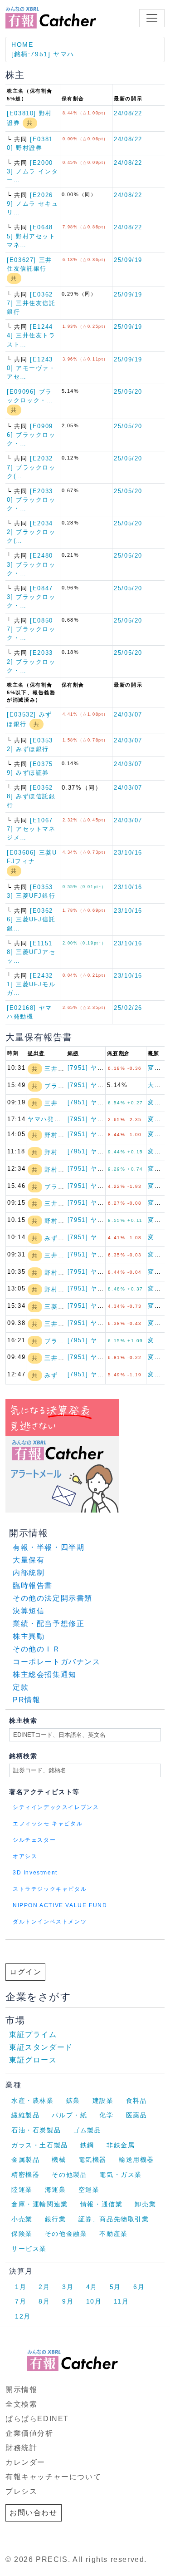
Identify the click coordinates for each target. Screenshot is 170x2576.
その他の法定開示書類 (53, 1598)
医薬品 (137, 2115)
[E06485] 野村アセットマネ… (31, 236)
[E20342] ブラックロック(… (31, 532)
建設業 (103, 2101)
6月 (139, 2287)
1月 (21, 2287)
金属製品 (25, 2160)
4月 (92, 2287)
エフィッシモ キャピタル (48, 1824)
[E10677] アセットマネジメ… (31, 829)
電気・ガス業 (121, 2175)
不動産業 (113, 2234)
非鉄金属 (121, 2145)
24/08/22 (128, 113)
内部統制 (29, 1573)
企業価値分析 (29, 2433)
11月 (121, 2301)
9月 (68, 2301)
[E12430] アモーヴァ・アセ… (31, 368)
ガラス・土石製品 (40, 2145)
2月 (44, 2287)
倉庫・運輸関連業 (40, 2204)
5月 (115, 2287)
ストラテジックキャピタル (50, 1889)
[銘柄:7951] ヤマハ (43, 54)
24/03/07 (128, 714)
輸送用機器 (136, 2160)
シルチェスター (34, 1840)
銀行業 (56, 2219)
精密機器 (25, 2175)
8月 (44, 2301)
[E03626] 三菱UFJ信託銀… (31, 919)
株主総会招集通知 (45, 1674)
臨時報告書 (33, 1585)
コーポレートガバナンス (57, 1662)
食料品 (137, 2101)
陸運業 (22, 2190)
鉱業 (73, 2101)
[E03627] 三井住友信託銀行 (31, 303)
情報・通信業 (102, 2204)
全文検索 (21, 2404)
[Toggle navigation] (152, 18)
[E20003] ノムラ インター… (32, 171)
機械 (59, 2160)
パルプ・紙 (69, 2115)
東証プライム (33, 2035)
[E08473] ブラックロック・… (31, 597)
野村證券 (58, 1135)
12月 (23, 2316)
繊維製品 (25, 2115)
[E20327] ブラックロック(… (31, 467)
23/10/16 (128, 853)
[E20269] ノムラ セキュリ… (32, 204)
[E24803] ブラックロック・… (31, 564)
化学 (106, 2115)
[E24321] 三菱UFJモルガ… (31, 984)
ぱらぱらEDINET (37, 2419)
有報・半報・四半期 (49, 1547)
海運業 (56, 2190)
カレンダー (25, 2462)
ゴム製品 (87, 2130)
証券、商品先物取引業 (114, 2219)
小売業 (22, 2219)
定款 (21, 1687)
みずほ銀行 (61, 1238)
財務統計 (21, 2448)
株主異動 (29, 1636)
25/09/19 (128, 260)
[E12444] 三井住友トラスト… (31, 335)
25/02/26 (128, 1008)
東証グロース (33, 2060)
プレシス (21, 2491)
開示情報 (21, 2390)
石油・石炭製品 (36, 2130)
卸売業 (145, 2204)
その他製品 (69, 2175)
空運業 (89, 2190)
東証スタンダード (41, 2047)
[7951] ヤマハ (89, 1068)
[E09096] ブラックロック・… (31, 435)
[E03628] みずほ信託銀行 (31, 796)
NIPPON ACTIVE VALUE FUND (60, 1905)
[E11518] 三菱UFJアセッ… (31, 952)
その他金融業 (66, 2234)
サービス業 (29, 2249)
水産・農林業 (33, 2101)
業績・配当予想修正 (49, 1624)
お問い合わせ (34, 2513)
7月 (21, 2301)
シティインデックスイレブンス (56, 1807)
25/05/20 (128, 392)
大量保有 (29, 1560)
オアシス (25, 1856)
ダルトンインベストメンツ (50, 1922)
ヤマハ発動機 (48, 1119)
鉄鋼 (87, 2145)
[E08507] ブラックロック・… (31, 629)
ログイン (25, 1972)
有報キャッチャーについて (53, 2477)
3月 (68, 2287)
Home (22, 44)
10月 (94, 2301)
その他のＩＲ (37, 1649)
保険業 (22, 2234)
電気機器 (92, 2160)
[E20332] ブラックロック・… (31, 661)
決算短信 (29, 1611)
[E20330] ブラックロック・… (31, 500)
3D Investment (35, 1873)
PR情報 (27, 1700)
